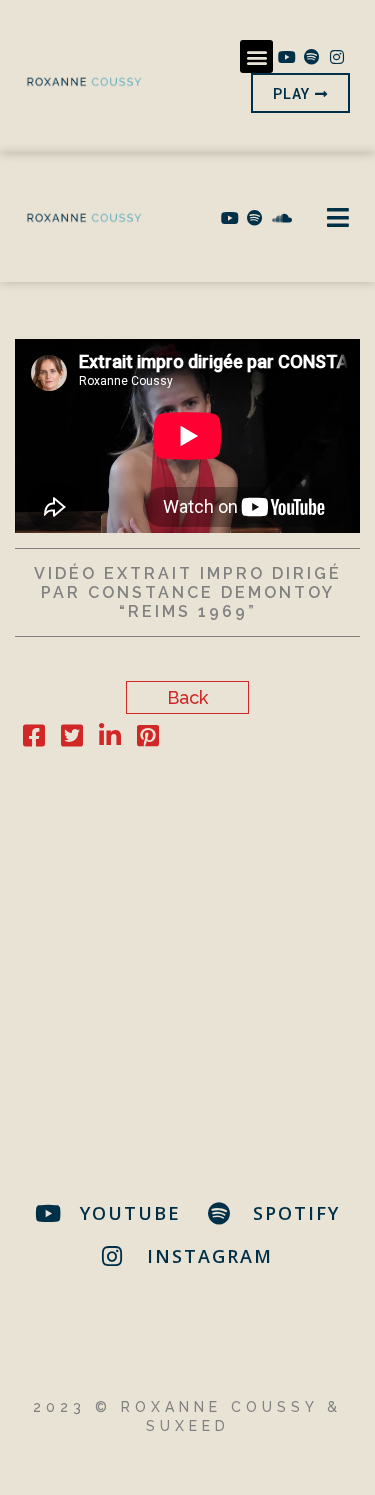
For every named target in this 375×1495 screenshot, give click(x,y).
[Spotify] (312, 57)
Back (187, 697)
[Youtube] (286, 57)
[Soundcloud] (280, 218)
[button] (256, 56)
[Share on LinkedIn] (110, 738)
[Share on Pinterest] (148, 738)
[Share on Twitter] (72, 738)
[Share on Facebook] (34, 738)
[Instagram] (337, 57)
